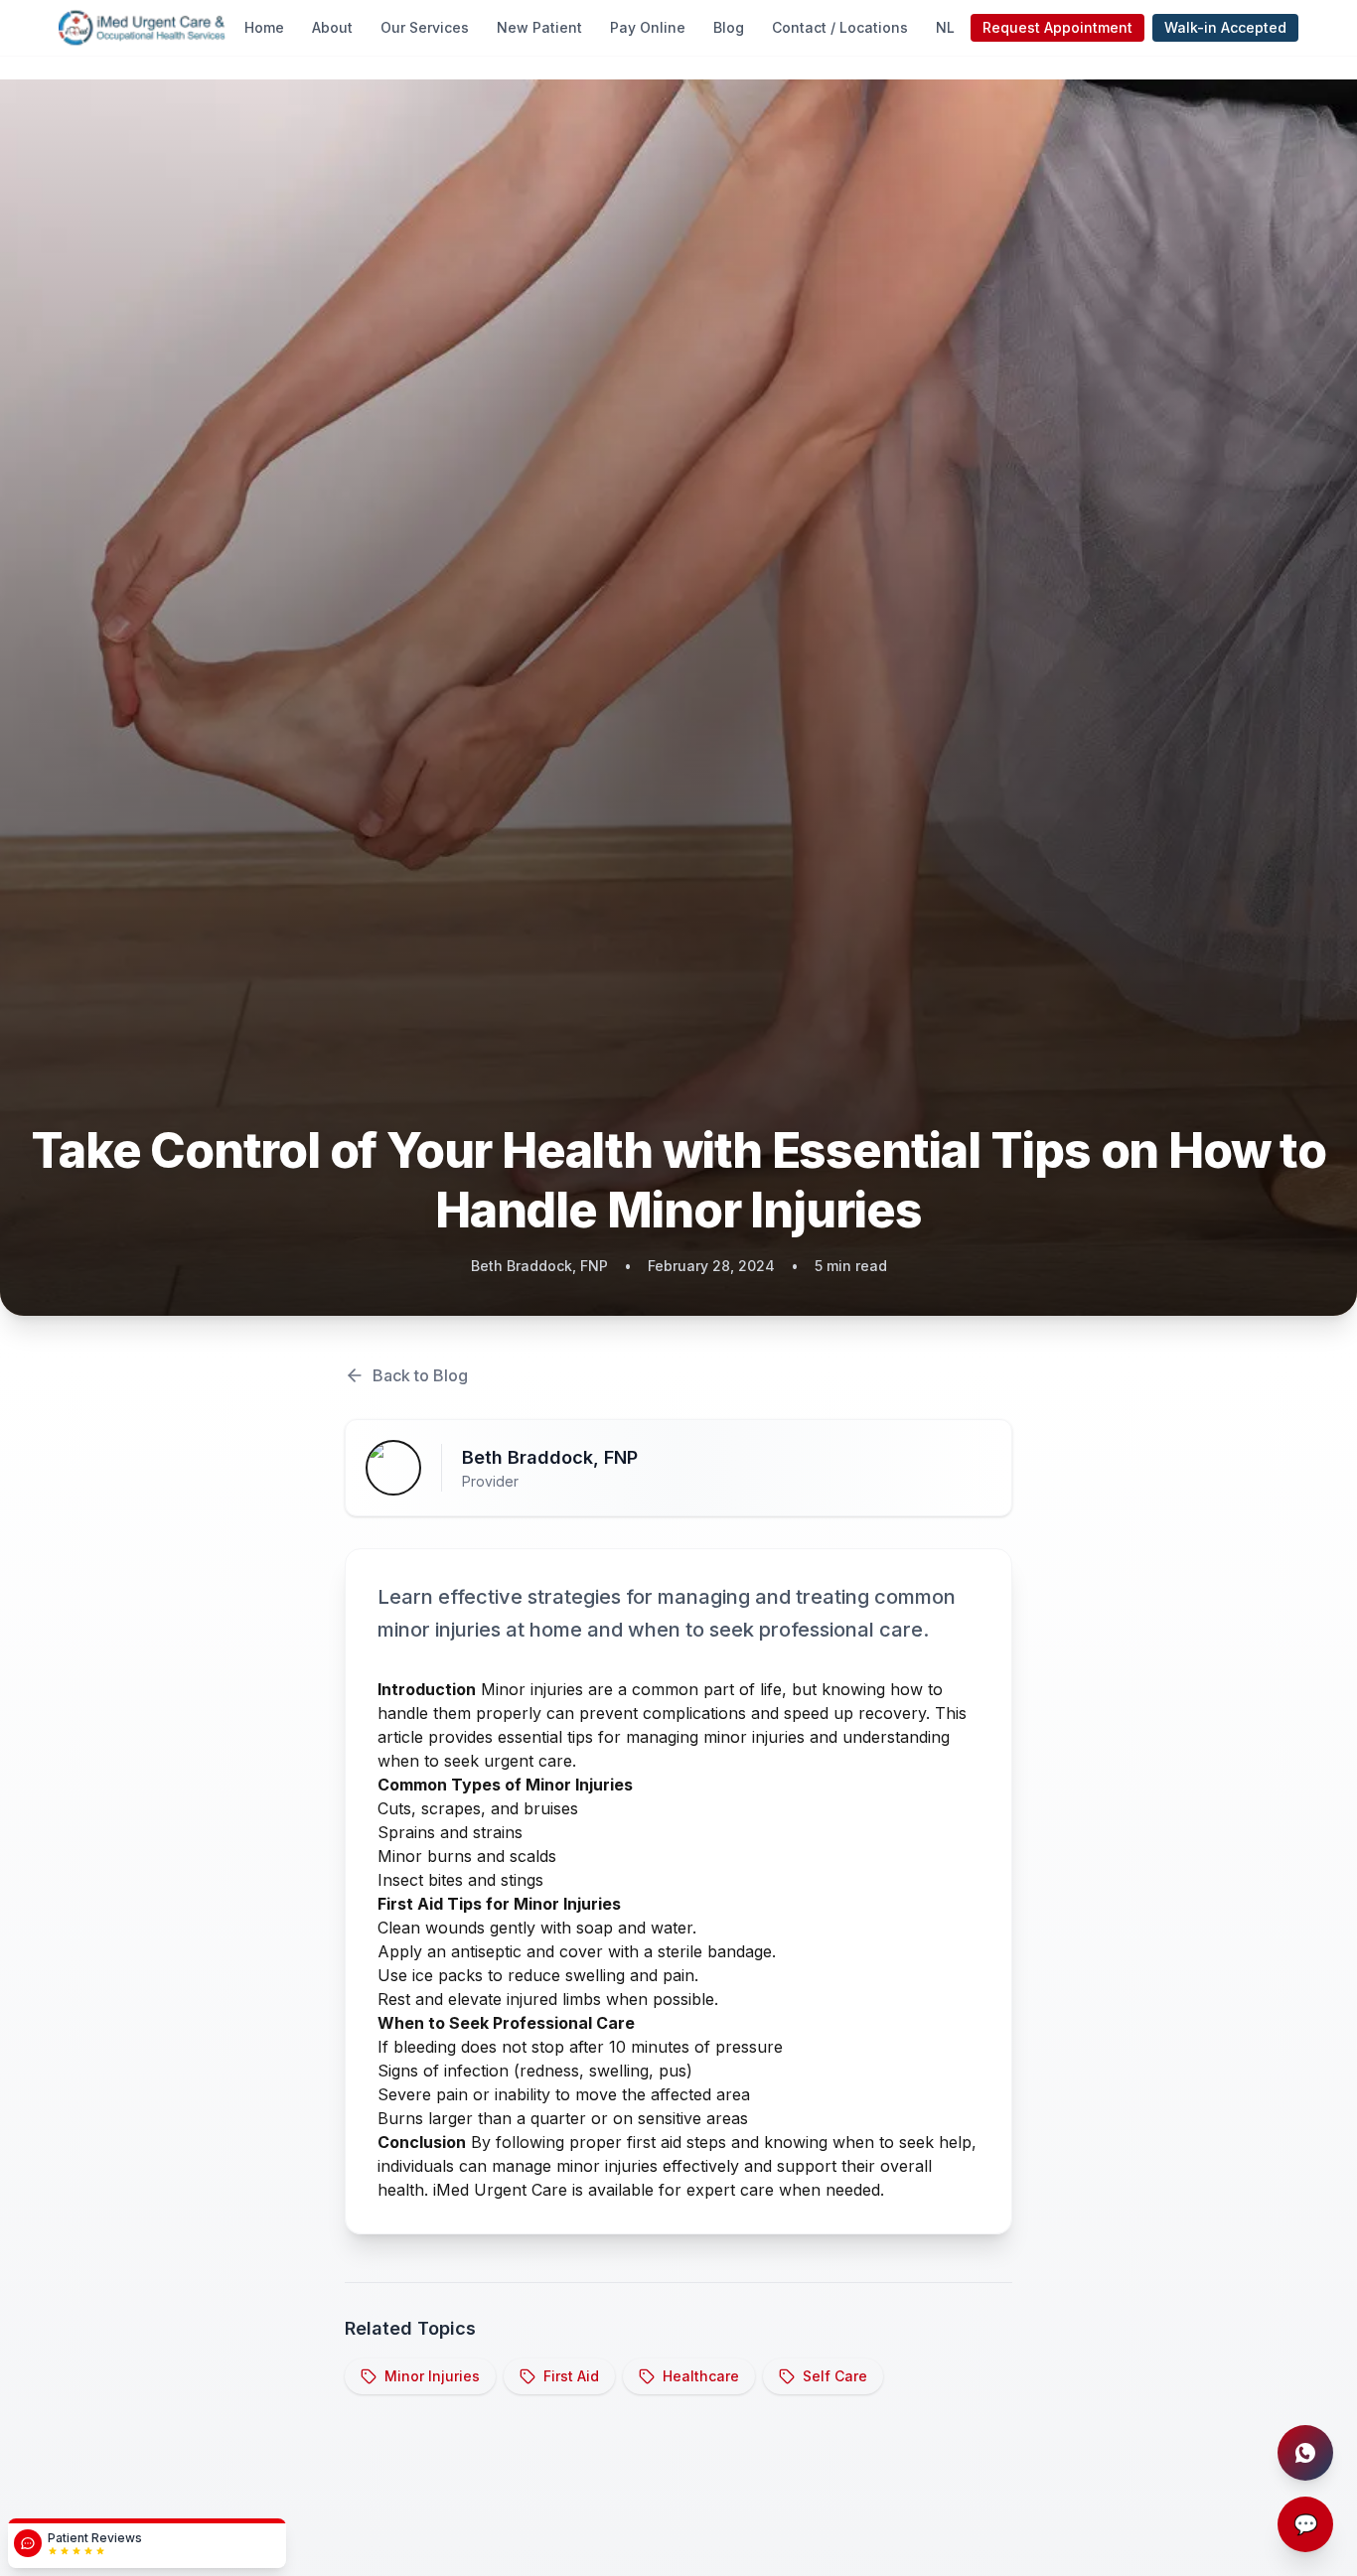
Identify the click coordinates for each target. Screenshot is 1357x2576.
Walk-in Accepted (1225, 27)
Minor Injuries (432, 2376)
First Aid (571, 2376)
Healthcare (701, 2376)
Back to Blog (420, 1375)
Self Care (835, 2376)
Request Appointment (1057, 27)
